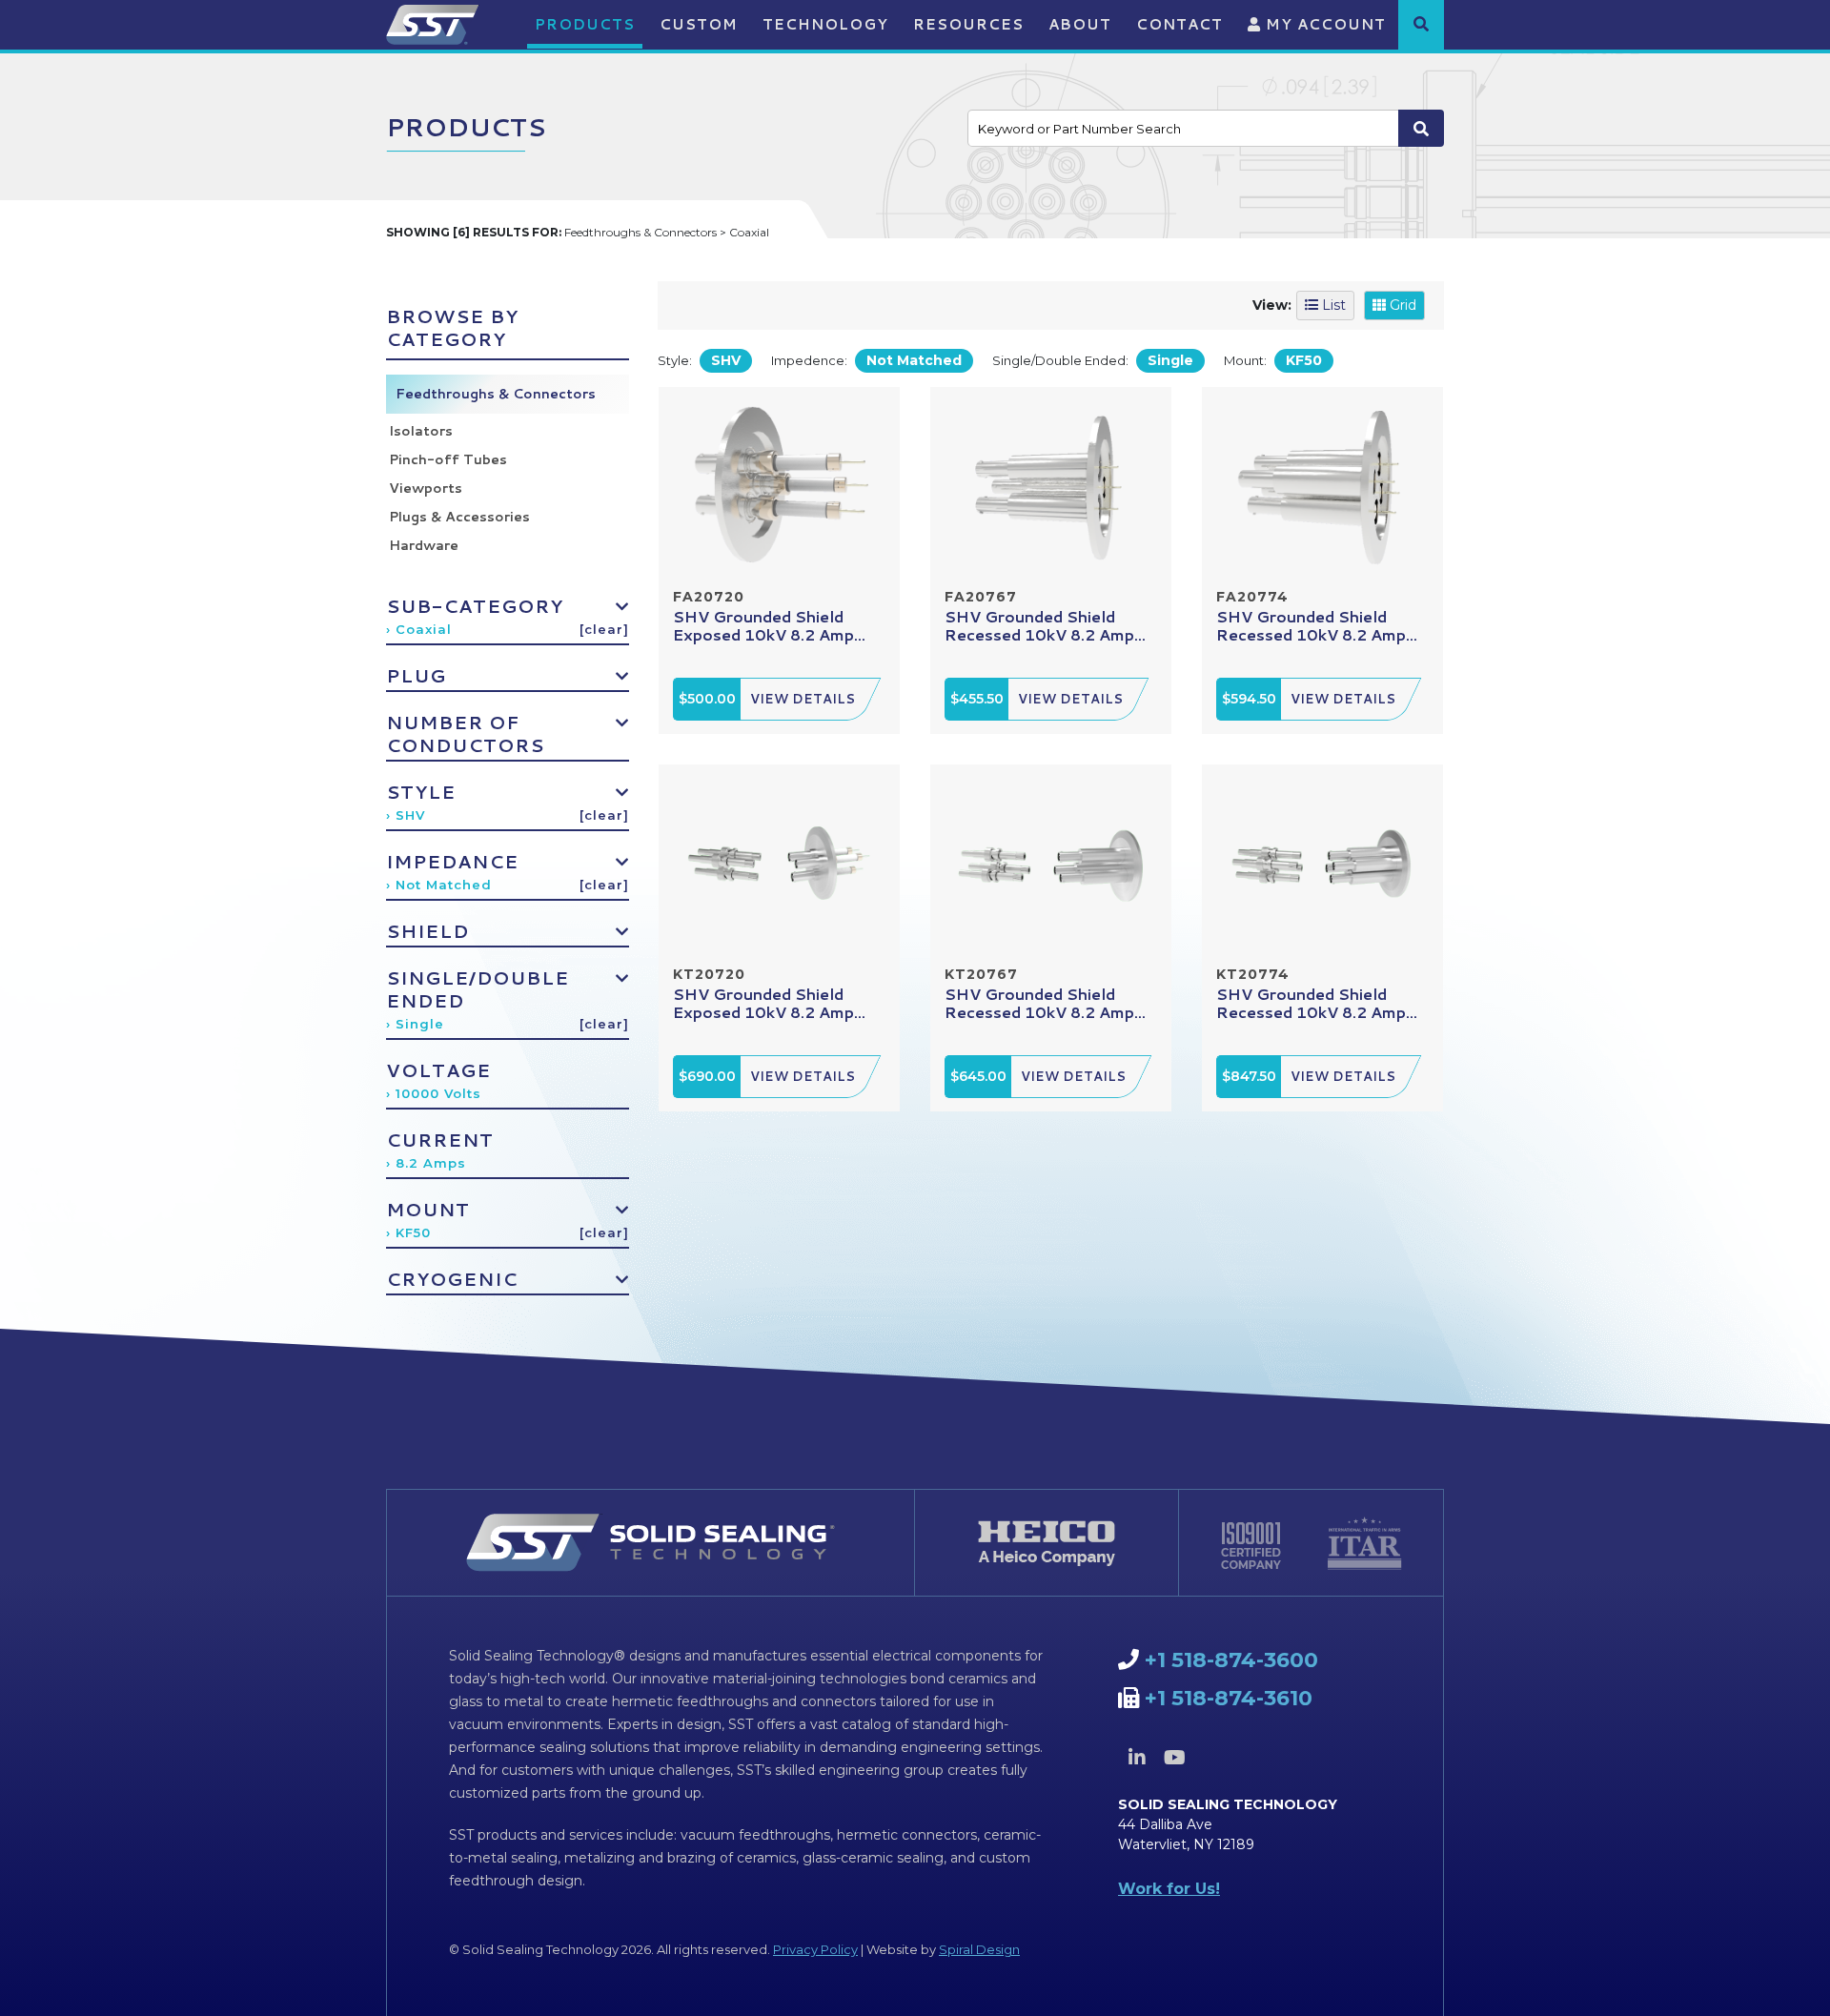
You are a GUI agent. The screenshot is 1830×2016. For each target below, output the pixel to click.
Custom (699, 24)
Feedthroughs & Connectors (496, 394)
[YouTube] (1174, 1758)
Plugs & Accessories (459, 517)
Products (585, 24)
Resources (968, 24)
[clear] (604, 629)
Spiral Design (979, 1949)
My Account (1323, 24)
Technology (825, 24)
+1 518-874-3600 (1231, 1660)
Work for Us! (1169, 1889)
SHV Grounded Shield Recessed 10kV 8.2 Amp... (1045, 625)
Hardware (424, 545)
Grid (1401, 305)
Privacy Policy (815, 1949)
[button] (1421, 24)
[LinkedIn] (1137, 1758)
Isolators (421, 431)
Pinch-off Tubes (448, 459)
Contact (1179, 24)
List (1332, 305)
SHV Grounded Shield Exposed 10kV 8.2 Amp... (769, 625)
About (1080, 24)
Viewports (426, 488)
